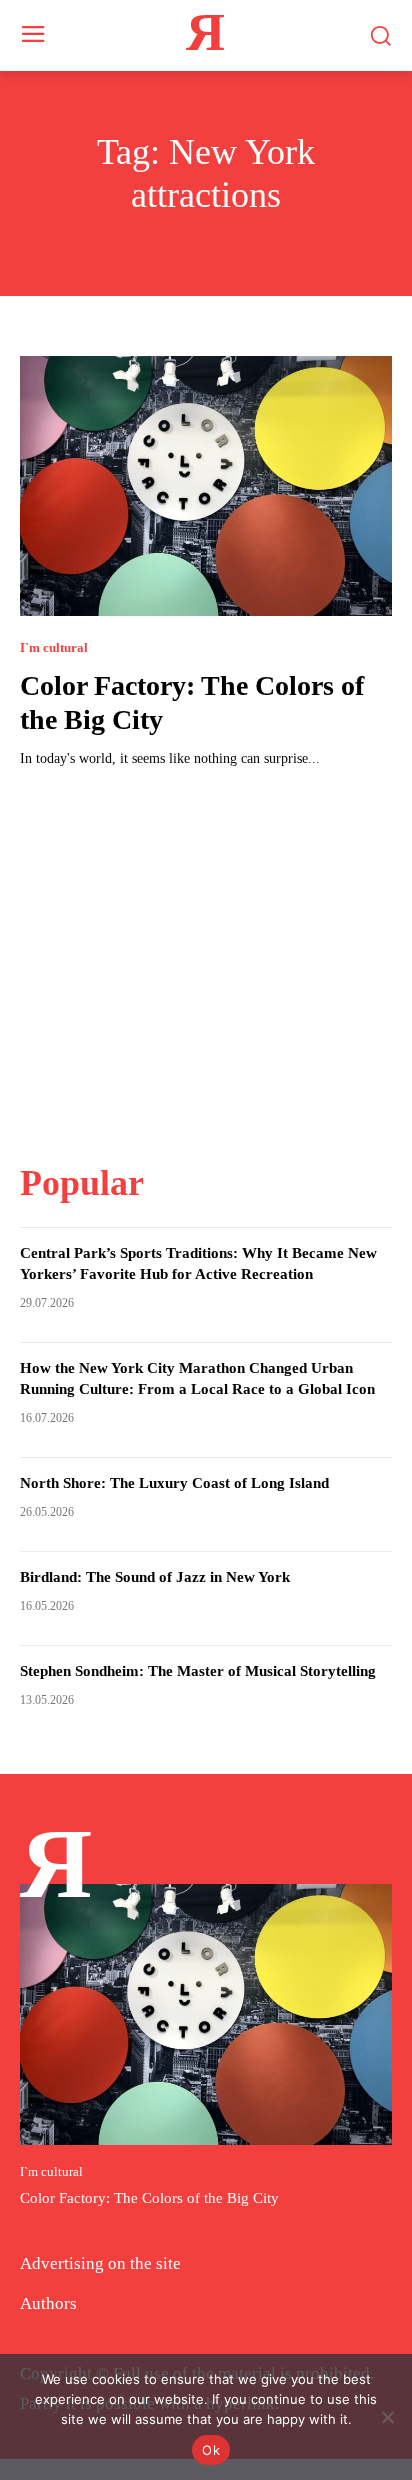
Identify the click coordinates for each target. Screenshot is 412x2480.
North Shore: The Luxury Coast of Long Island (174, 1483)
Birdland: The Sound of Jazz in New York (155, 1577)
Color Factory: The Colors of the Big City (149, 2198)
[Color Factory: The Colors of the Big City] (206, 486)
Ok (211, 2450)
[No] (387, 2417)
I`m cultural (54, 647)
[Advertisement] (206, 953)
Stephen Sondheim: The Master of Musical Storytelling (198, 1671)
